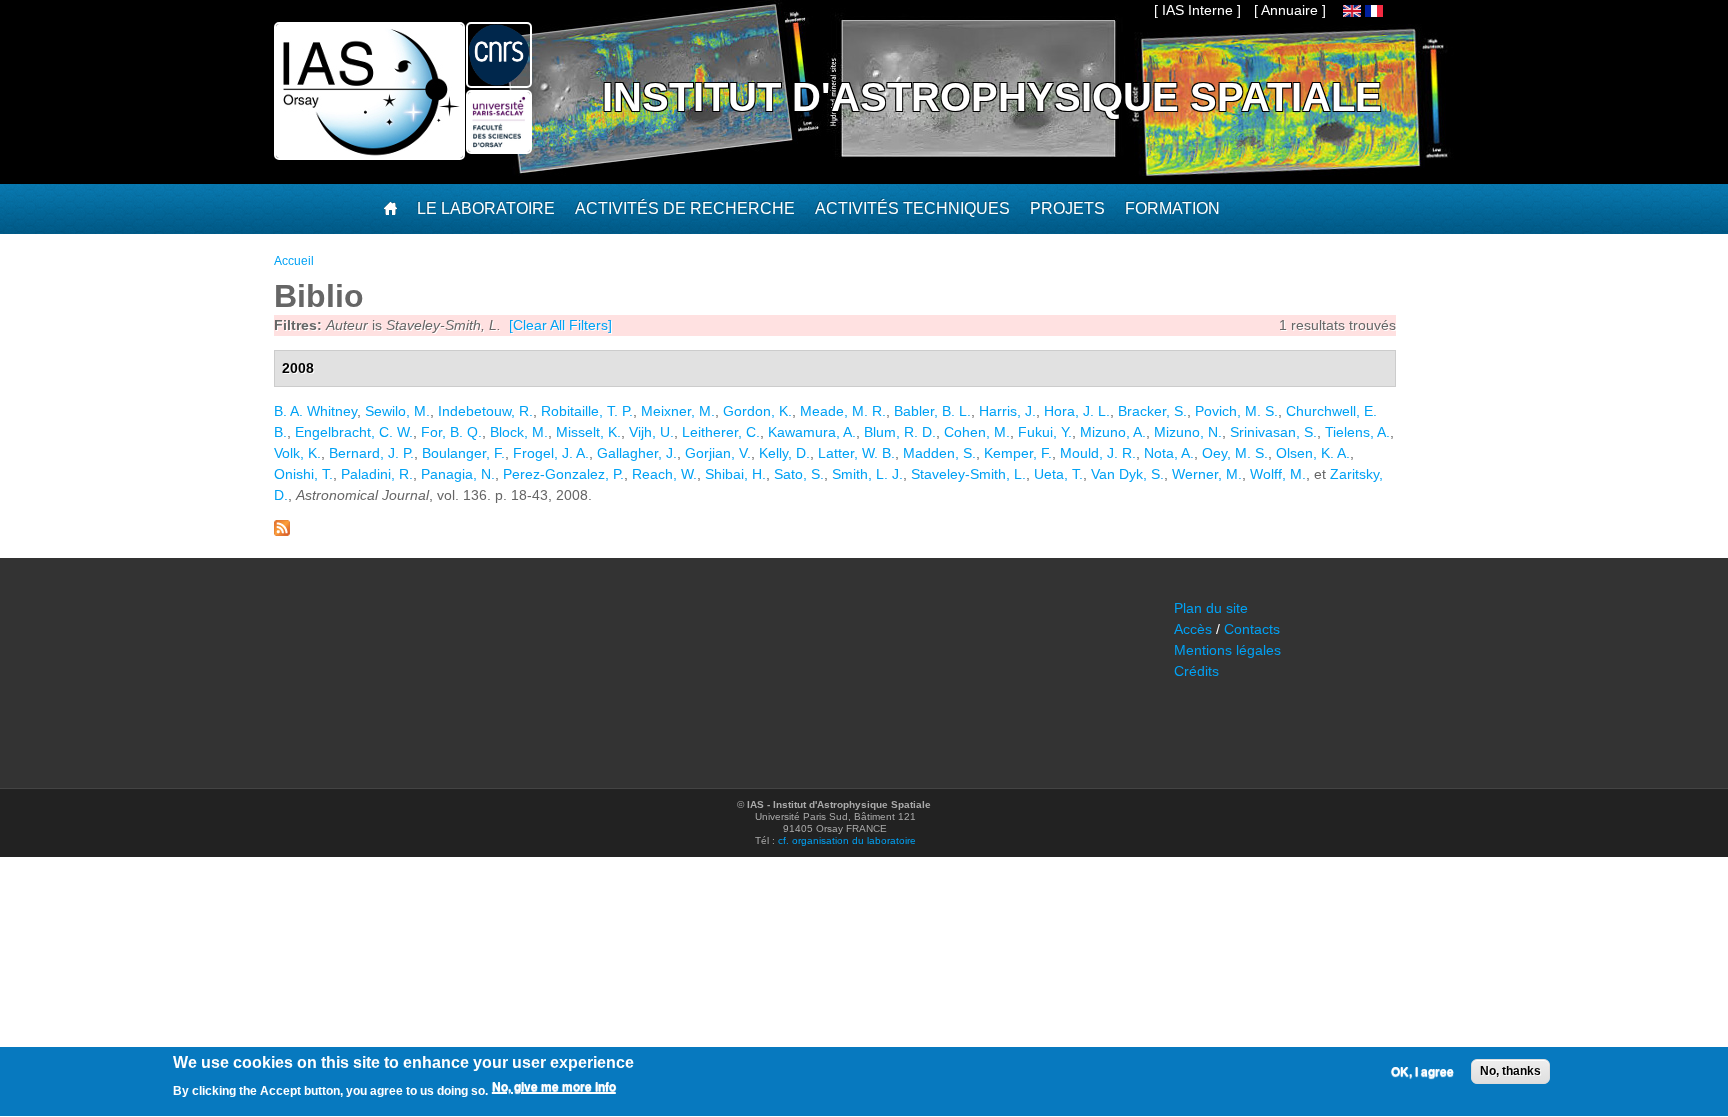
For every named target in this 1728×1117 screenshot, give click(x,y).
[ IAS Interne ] (1197, 10)
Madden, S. (939, 453)
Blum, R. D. (900, 432)
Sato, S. (799, 474)
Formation (1172, 208)
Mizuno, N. (1188, 432)
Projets (1067, 208)
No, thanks (1510, 1071)
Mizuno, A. (1113, 432)
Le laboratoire (486, 208)
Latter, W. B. (856, 453)
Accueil (294, 261)
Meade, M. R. (843, 411)
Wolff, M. (1278, 474)
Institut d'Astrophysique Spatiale (992, 97)
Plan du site (1211, 608)
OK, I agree (1422, 1072)
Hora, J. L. (1077, 411)
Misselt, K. (588, 432)
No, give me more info (554, 1088)
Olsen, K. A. (1313, 453)
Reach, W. (664, 474)
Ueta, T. (1058, 474)
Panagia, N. (458, 474)
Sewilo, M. (397, 411)
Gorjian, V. (718, 453)
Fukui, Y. (1045, 432)
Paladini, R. (377, 474)
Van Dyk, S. (1127, 474)
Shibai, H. (735, 474)
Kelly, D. (784, 453)
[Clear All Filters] (560, 325)
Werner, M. (1207, 474)
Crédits (1196, 671)
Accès (1193, 629)
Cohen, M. (977, 432)
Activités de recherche (685, 208)
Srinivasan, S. (1273, 432)
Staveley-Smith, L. (968, 474)
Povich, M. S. (1236, 411)
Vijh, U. (651, 432)
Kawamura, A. (812, 432)
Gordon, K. (757, 411)
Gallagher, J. (637, 453)
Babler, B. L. (932, 411)
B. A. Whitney (315, 411)
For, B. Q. (451, 432)
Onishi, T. (303, 474)
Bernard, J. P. (371, 453)
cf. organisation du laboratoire (847, 840)
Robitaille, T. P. (587, 411)
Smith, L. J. (867, 474)
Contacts (1252, 629)
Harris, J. (1007, 411)
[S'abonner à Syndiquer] (282, 531)
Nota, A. (1169, 453)
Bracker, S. (1152, 411)
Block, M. (519, 432)
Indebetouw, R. (485, 411)
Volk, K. (297, 453)
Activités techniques (912, 208)
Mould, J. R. (1098, 453)
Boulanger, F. (463, 453)
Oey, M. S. (1235, 453)
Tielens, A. (1357, 432)
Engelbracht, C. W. (354, 432)
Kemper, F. (1018, 453)
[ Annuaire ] (1290, 10)
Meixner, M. (678, 411)
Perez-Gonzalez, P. (563, 474)
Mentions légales (1227, 650)
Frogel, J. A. (551, 453)
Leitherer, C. (721, 432)
